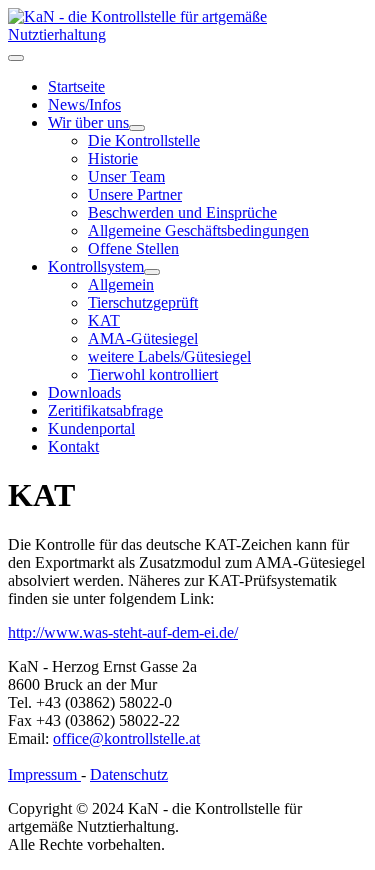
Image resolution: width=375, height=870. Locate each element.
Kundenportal (91, 428)
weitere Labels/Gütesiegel (169, 356)
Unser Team (126, 176)
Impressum (44, 774)
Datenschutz (129, 774)
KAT (104, 320)
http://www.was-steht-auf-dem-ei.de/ (123, 632)
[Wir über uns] (137, 128)
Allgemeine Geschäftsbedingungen (198, 230)
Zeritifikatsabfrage (105, 410)
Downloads (84, 392)
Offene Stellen (133, 248)
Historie (113, 158)
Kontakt (73, 446)
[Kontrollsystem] (152, 272)
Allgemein (121, 284)
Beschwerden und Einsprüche (182, 212)
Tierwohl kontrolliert (153, 374)
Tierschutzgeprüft (143, 302)
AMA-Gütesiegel (143, 338)
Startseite (76, 86)
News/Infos (84, 104)
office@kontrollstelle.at (126, 738)
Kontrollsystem (96, 266)
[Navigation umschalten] (16, 58)
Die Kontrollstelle (144, 140)
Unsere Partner (135, 194)
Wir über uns (88, 122)
